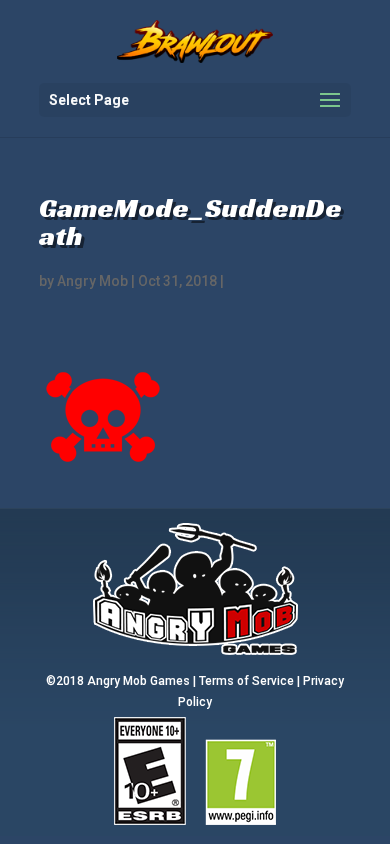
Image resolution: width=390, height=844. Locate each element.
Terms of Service (246, 681)
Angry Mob (92, 281)
